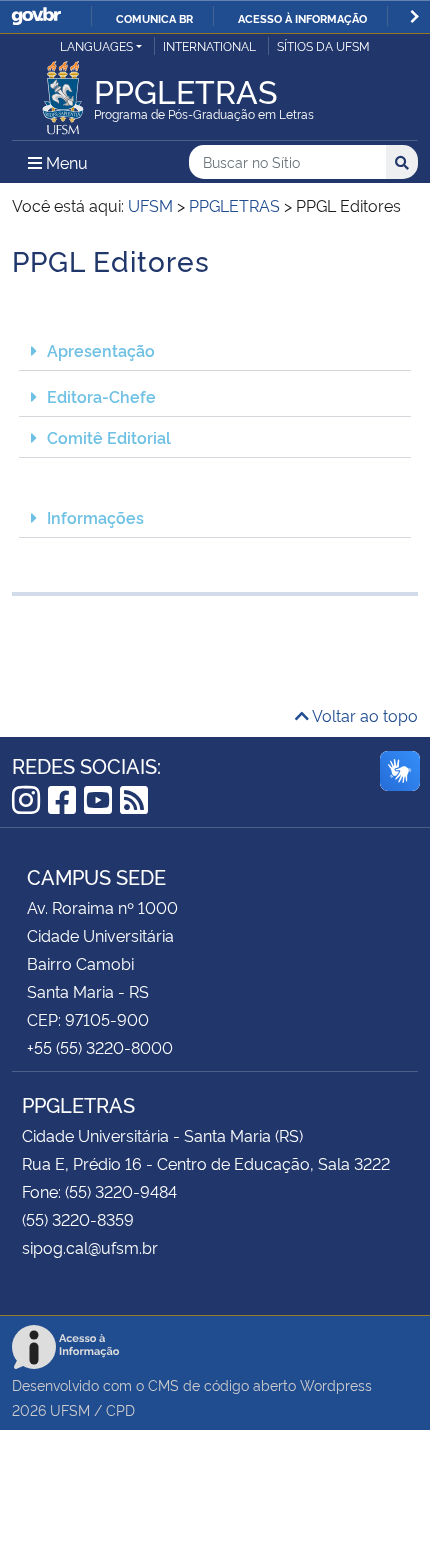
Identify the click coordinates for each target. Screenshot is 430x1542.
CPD (120, 1409)
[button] (215, 350)
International (209, 45)
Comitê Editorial (109, 437)
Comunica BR (154, 18)
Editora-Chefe (101, 396)
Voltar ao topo (363, 715)
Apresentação (101, 350)
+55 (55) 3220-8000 (100, 1047)
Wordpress (336, 1384)
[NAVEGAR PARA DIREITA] (414, 16)
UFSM (70, 1409)
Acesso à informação (302, 18)
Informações (95, 517)
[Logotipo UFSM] (63, 92)
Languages (96, 45)
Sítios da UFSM (323, 45)
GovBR (36, 16)
